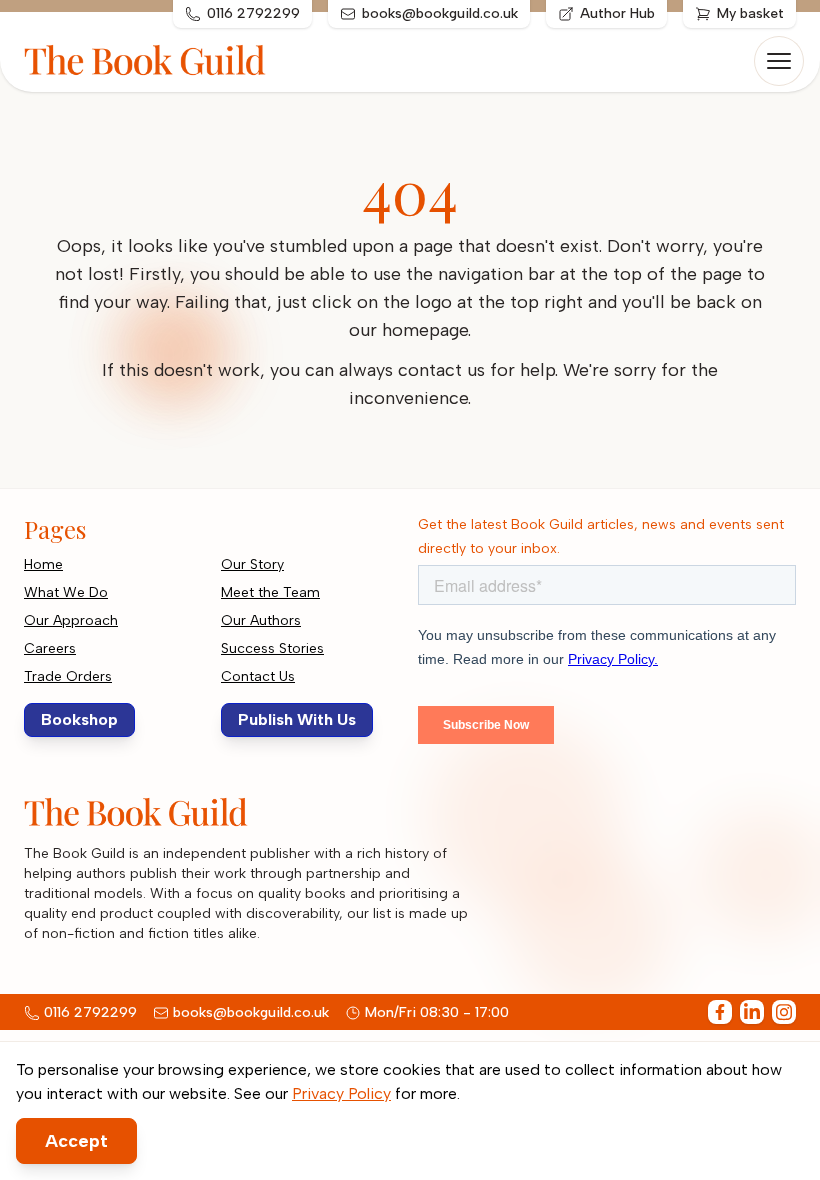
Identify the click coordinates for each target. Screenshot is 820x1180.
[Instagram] (784, 1012)
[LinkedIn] (752, 1012)
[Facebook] (720, 1012)
